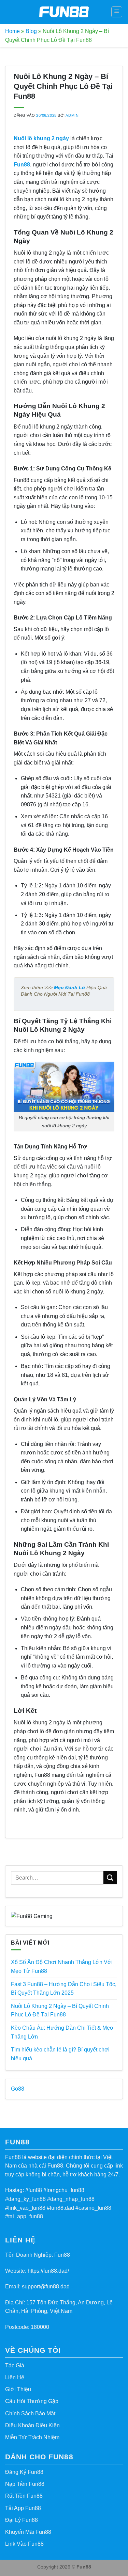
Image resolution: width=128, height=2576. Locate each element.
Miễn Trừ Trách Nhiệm (32, 2437)
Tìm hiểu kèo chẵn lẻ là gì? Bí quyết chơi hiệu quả (60, 2054)
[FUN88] (64, 12)
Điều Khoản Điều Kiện (32, 2425)
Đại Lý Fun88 (22, 2520)
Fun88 (22, 165)
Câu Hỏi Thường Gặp (32, 2401)
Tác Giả (15, 2365)
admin (72, 115)
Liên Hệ (15, 2377)
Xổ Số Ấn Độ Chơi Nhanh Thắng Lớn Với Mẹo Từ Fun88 (62, 1967)
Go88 (18, 2089)
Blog (31, 31)
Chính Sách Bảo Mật (30, 2413)
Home (12, 31)
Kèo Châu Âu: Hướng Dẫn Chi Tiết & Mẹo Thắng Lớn (62, 2032)
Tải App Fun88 (23, 2508)
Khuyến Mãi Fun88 (28, 2532)
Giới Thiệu (18, 2389)
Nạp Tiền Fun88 (25, 2484)
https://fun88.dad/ (48, 2271)
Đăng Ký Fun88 (24, 2472)
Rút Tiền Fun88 (24, 2496)
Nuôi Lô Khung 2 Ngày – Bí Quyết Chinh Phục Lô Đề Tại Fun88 (60, 2010)
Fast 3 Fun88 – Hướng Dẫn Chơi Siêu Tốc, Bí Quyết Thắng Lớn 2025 (64, 1989)
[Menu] (117, 12)
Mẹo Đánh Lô (69, 987)
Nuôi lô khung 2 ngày (41, 138)
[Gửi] (110, 1878)
